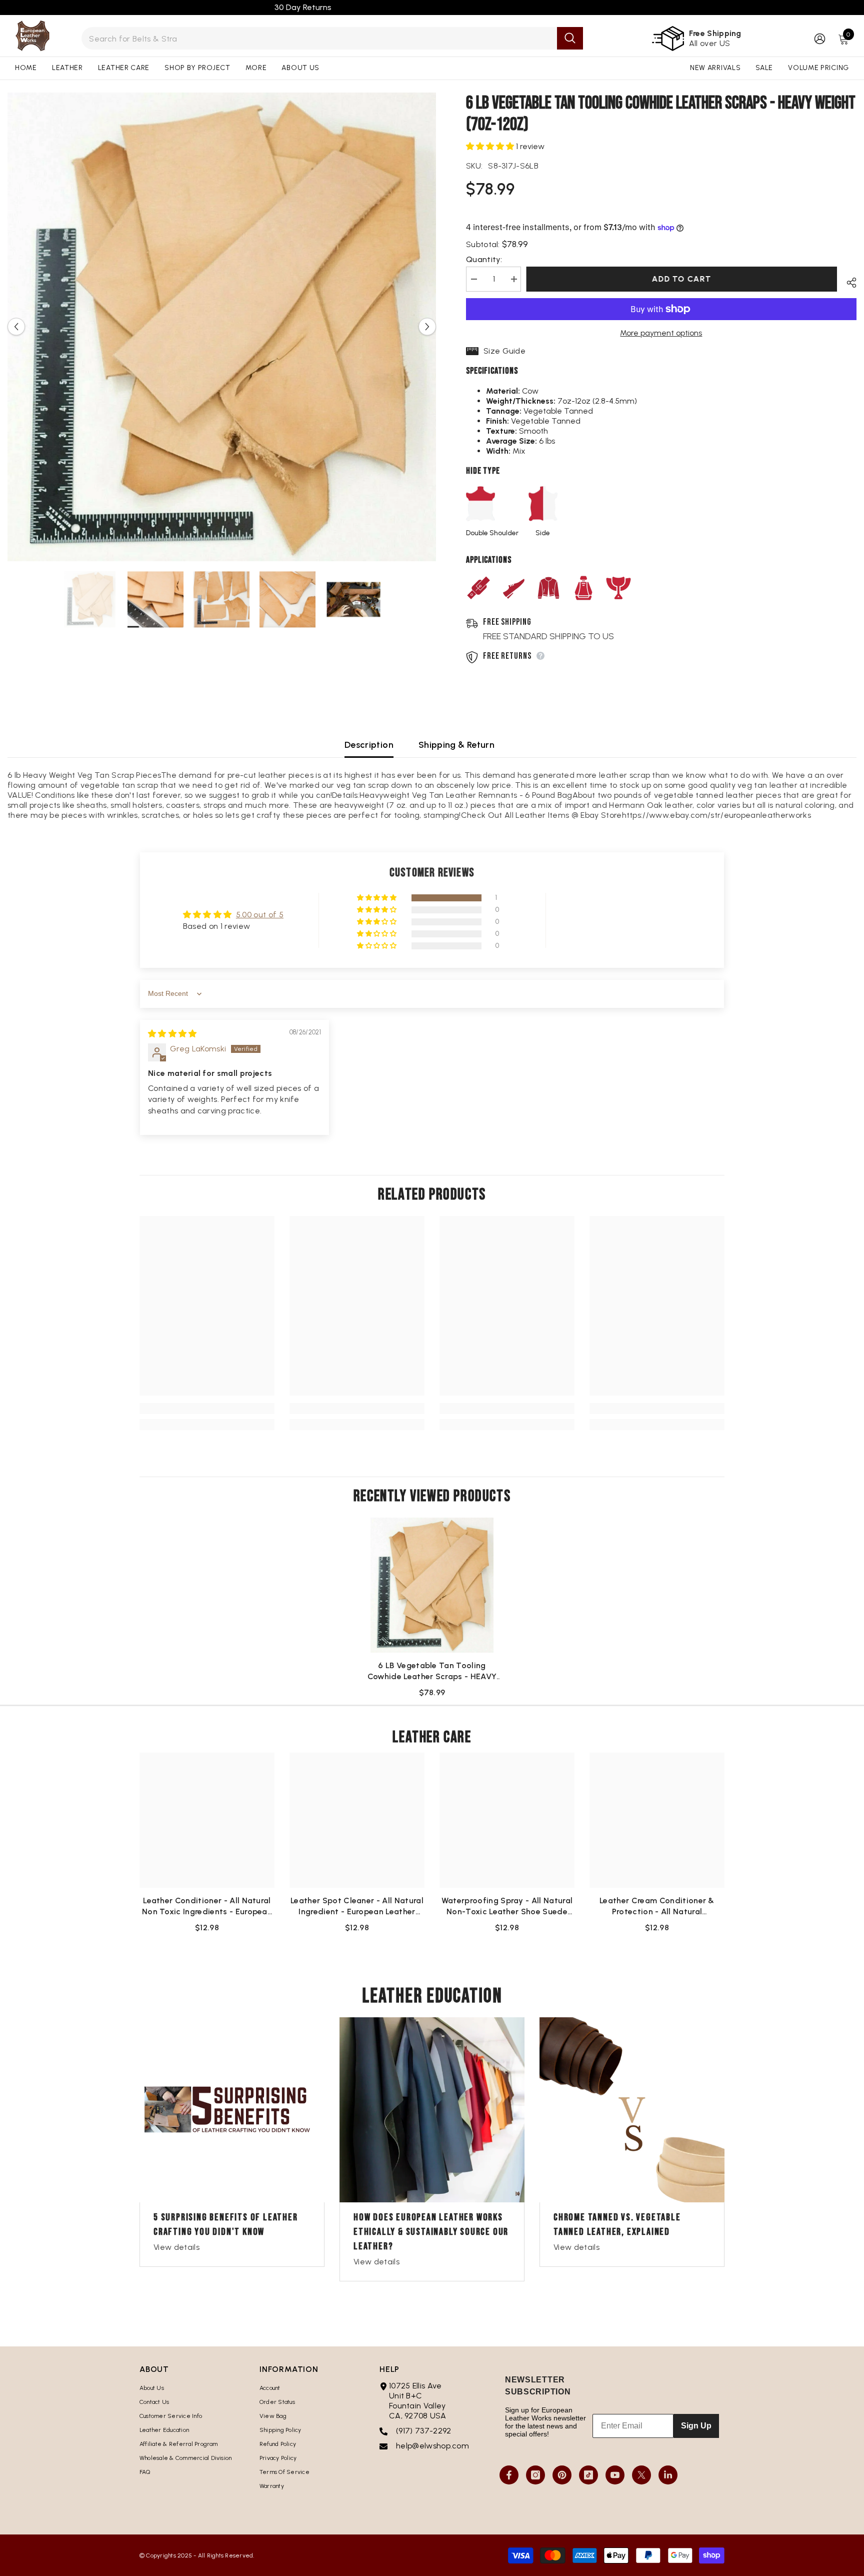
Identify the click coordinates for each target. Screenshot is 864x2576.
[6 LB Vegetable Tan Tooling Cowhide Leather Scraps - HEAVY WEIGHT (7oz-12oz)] (432, 1585)
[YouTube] (615, 2475)
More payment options (661, 333)
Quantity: (484, 259)
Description (369, 745)
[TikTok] (588, 2475)
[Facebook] (509, 2475)
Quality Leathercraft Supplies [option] (432, 7)
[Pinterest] (562, 2475)
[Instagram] (535, 2475)
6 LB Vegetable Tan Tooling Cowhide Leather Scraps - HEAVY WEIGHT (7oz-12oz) (432, 1671)
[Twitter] (641, 2475)
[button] (16, 327)
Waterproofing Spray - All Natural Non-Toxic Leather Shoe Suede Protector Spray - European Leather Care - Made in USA (507, 1906)
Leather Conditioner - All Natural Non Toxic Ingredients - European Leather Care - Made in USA (207, 1906)
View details (176, 2247)
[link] (207, 1409)
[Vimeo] (668, 2475)
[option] (222, 327)
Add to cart (684, 279)
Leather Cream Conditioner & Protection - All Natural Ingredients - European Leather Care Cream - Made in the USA (657, 1906)
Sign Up (696, 2426)
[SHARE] (848, 281)
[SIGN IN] (820, 38)
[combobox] (319, 38)
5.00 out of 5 (260, 915)
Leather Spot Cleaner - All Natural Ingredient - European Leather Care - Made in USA (357, 1906)
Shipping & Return (456, 745)
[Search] (332, 38)
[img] (172, 1034)
